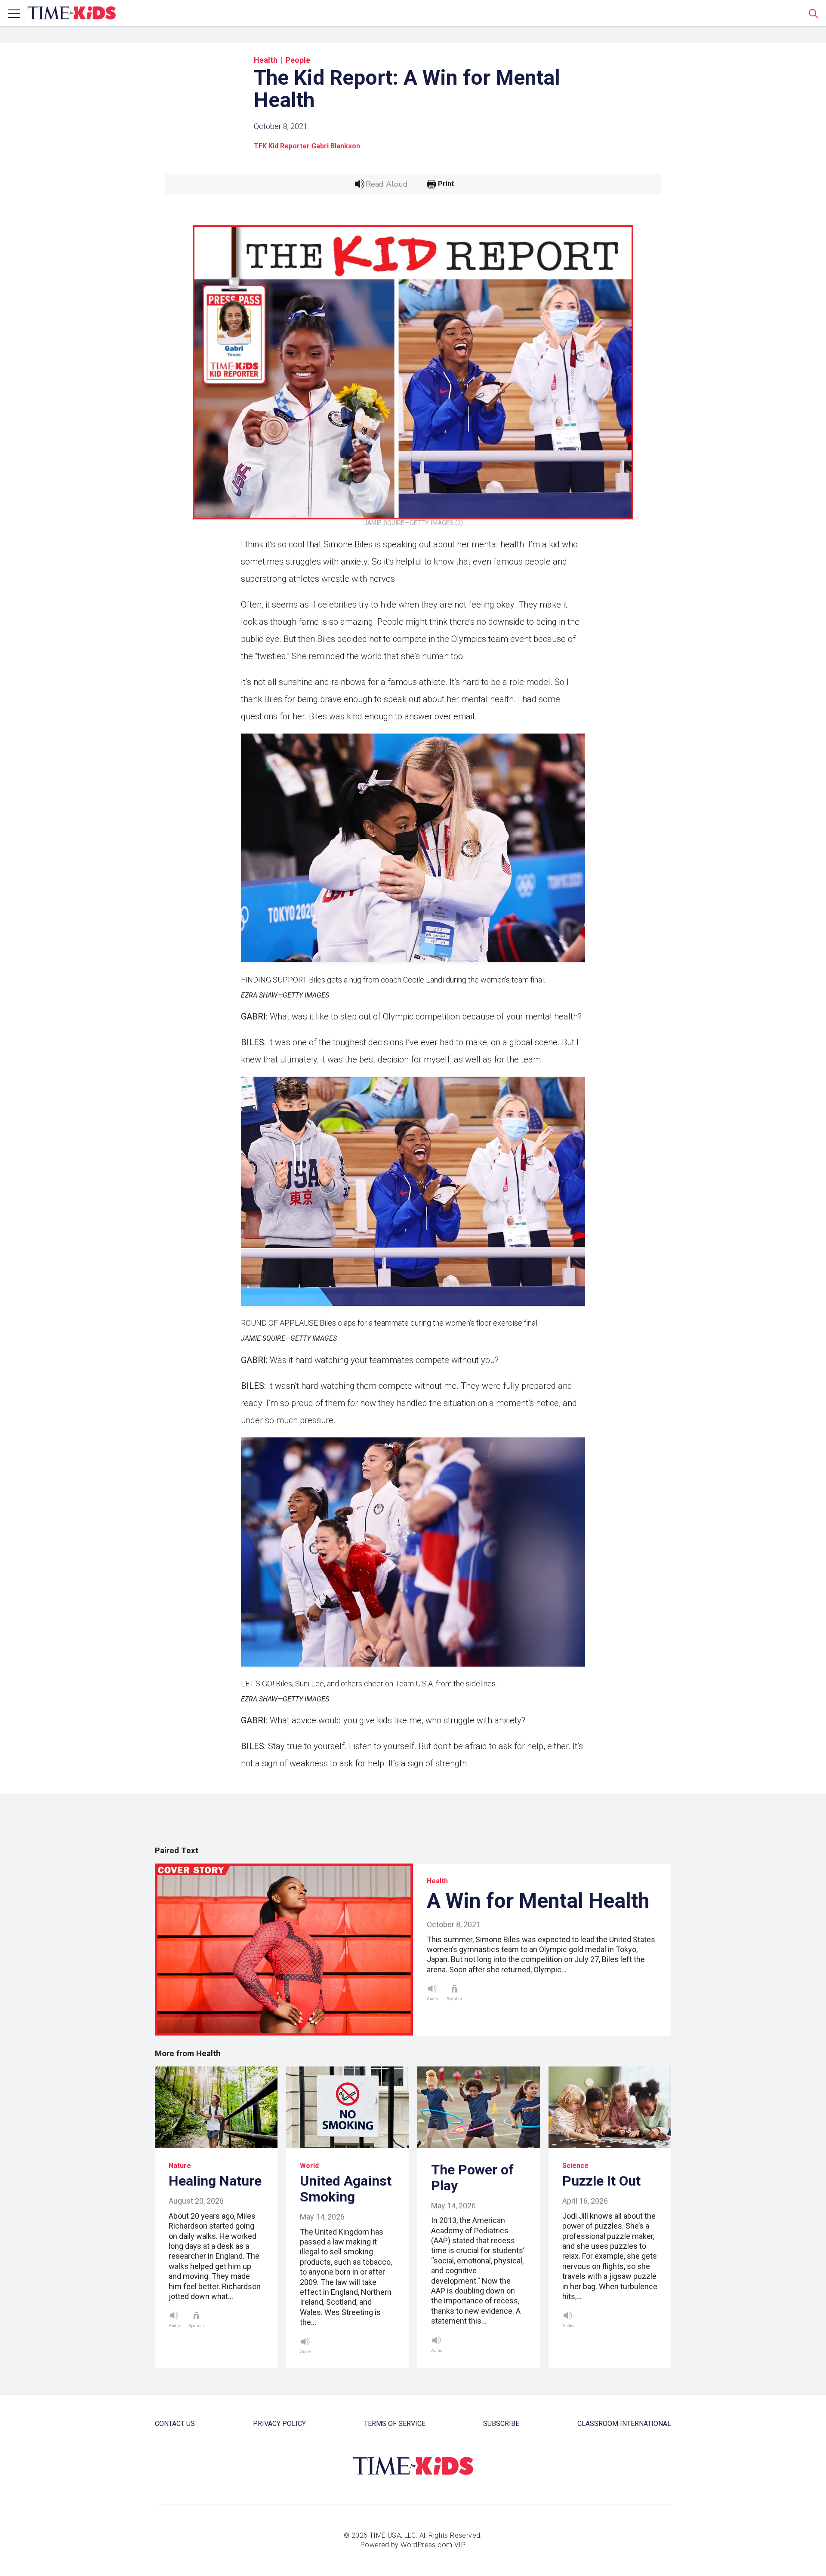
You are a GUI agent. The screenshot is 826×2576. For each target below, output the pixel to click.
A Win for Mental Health (538, 1901)
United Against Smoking (346, 2189)
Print (446, 184)
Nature (180, 2166)
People (298, 60)
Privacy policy (279, 2424)
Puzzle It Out (601, 2181)
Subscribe (501, 2424)
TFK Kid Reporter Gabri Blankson (307, 146)
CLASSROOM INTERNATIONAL (624, 2424)
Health (266, 60)
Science (575, 2166)
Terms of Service (395, 2424)
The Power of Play (472, 2178)
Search (814, 13)
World (309, 2166)
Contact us (175, 2424)
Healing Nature (215, 2181)
